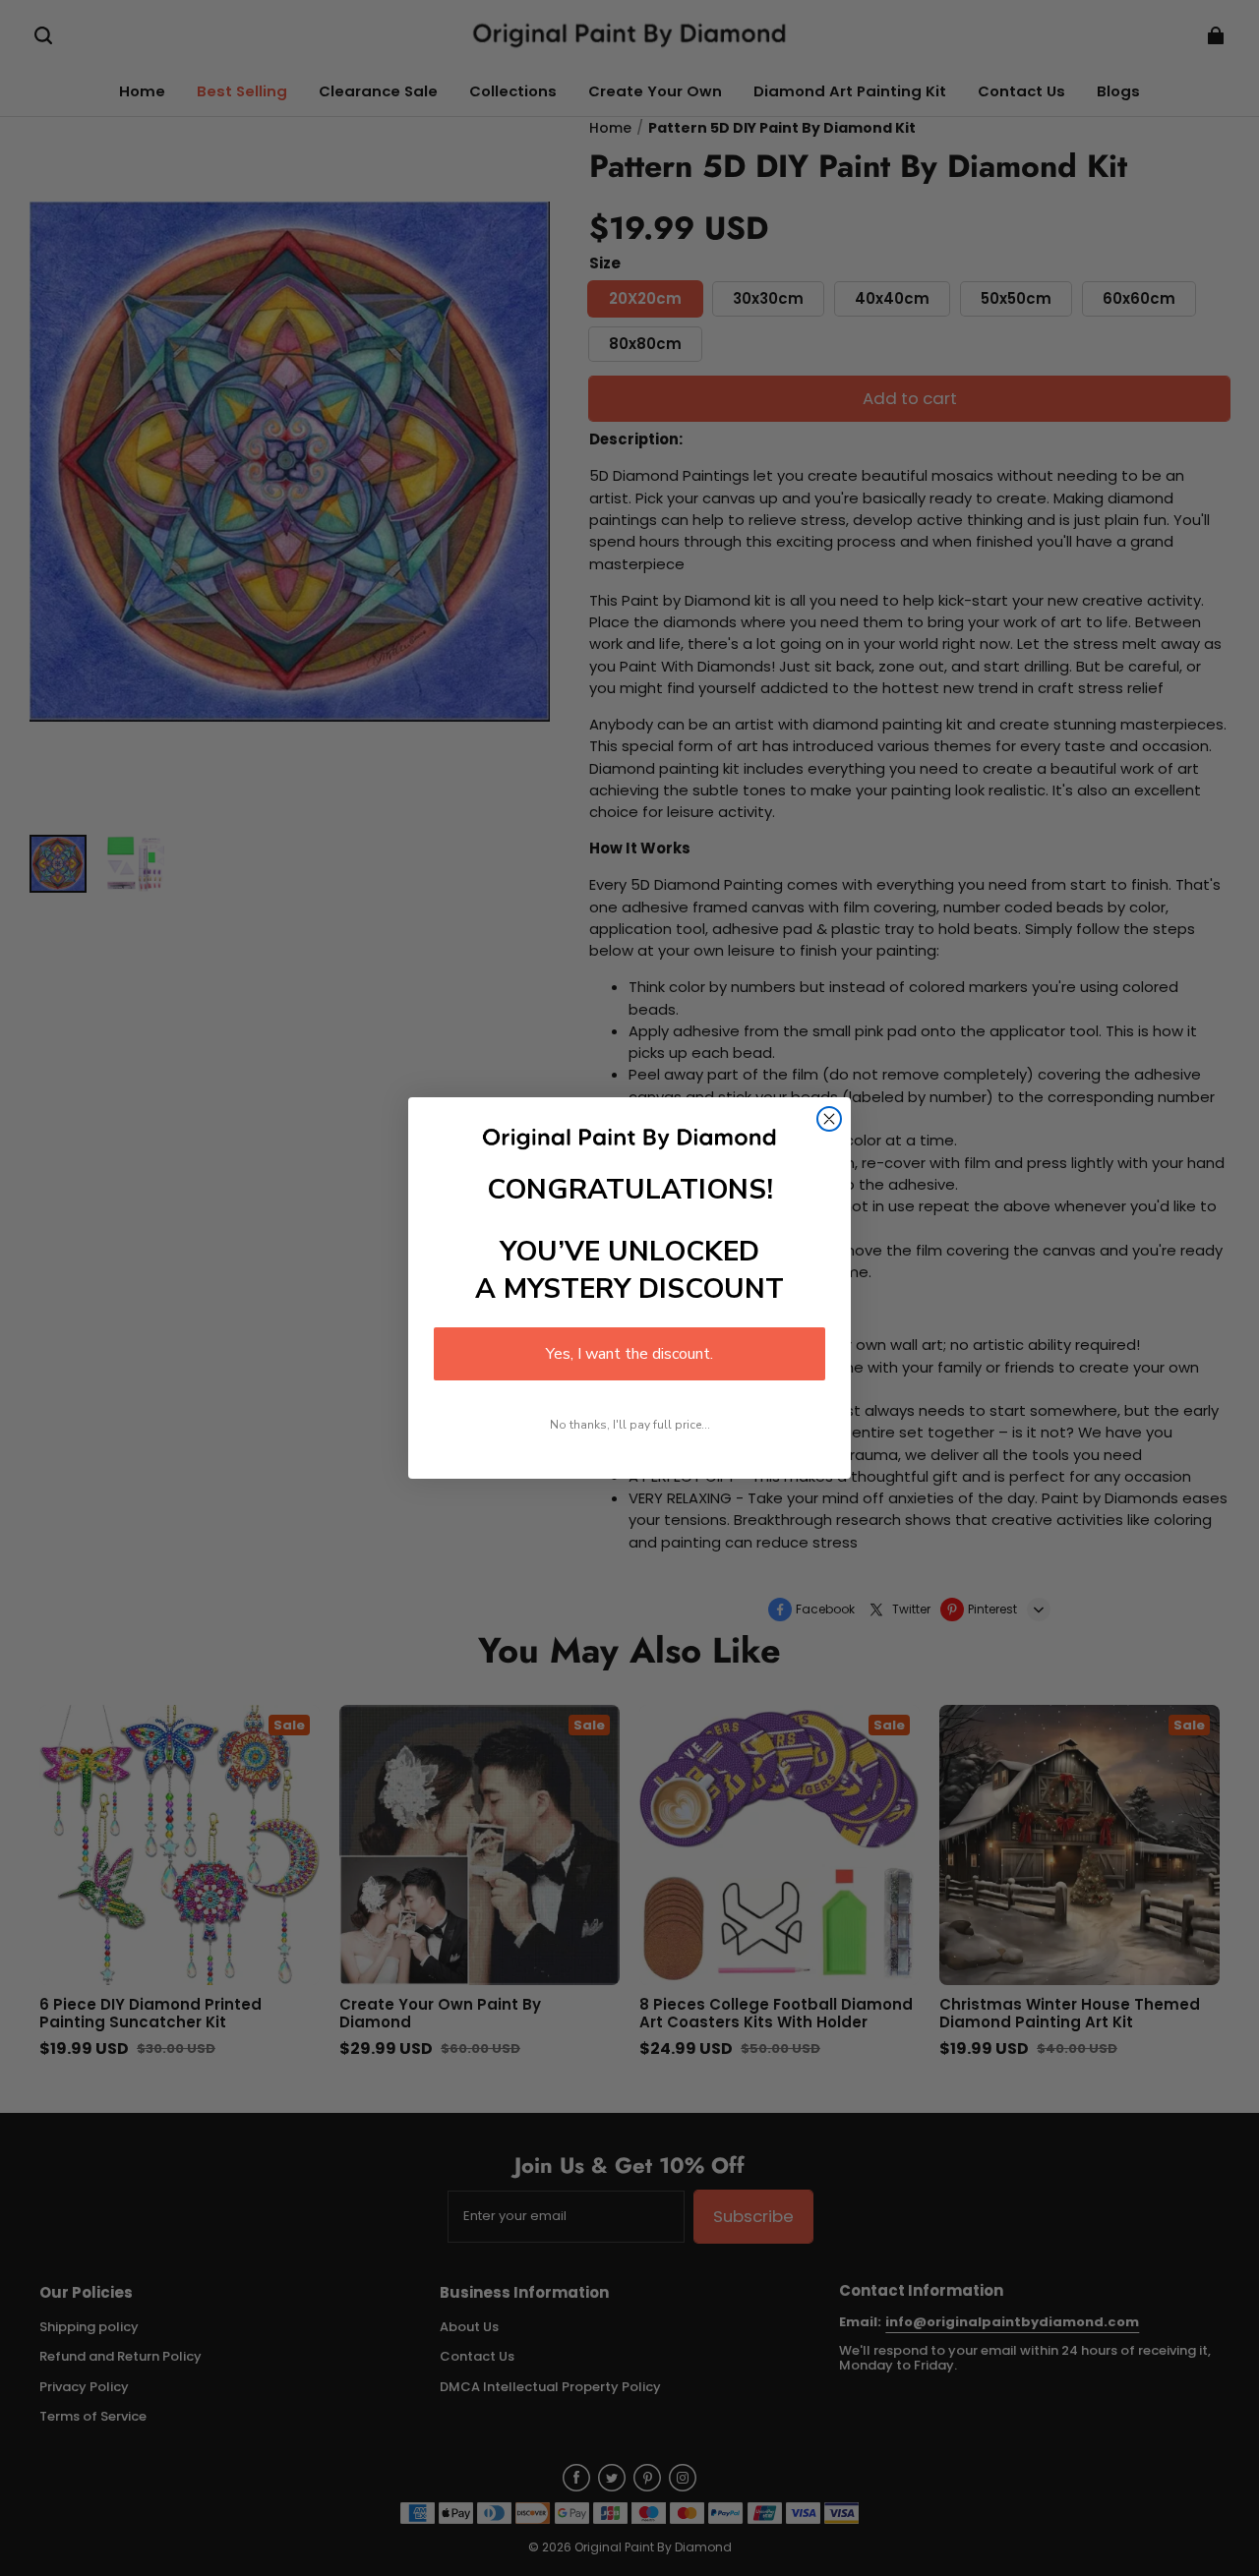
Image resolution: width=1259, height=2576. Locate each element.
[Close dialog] (829, 1119)
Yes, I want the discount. (629, 1354)
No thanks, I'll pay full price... (630, 1425)
